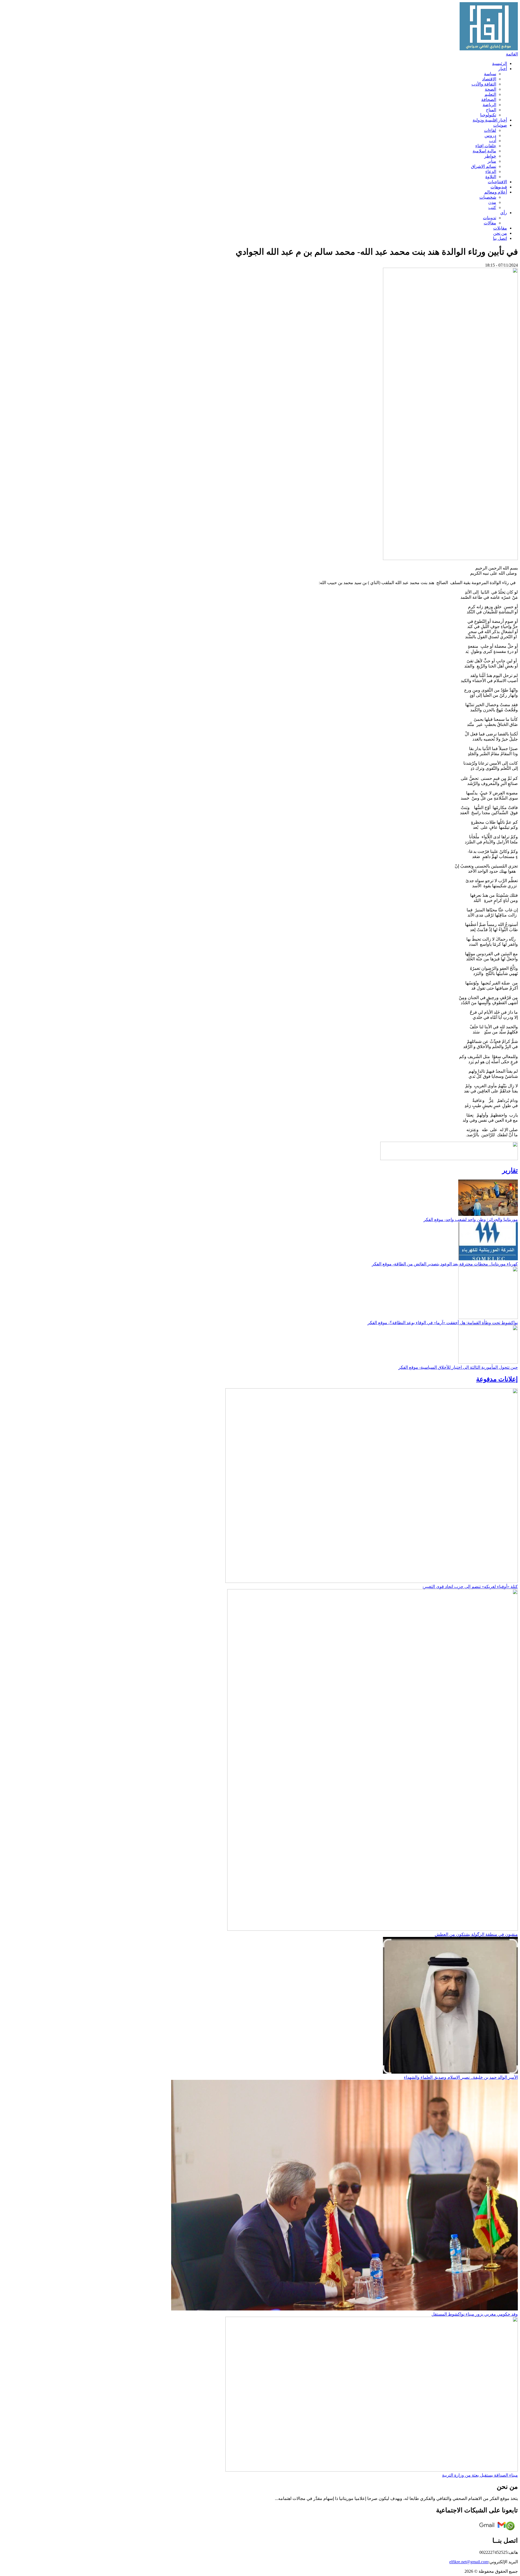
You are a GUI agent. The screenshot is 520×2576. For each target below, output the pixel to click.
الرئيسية (500, 63)
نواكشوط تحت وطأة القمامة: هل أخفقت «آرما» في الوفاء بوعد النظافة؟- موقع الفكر (443, 1323)
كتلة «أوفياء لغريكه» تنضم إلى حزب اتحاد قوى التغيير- (470, 1587)
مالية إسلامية (484, 151)
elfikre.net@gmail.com (469, 2562)
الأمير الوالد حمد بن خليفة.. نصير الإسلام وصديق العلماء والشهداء (461, 2077)
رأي (504, 213)
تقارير (510, 1170)
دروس (490, 135)
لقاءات (490, 130)
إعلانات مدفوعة (497, 1379)
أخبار (503, 69)
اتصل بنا (500, 238)
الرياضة (489, 105)
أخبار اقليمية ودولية (490, 120)
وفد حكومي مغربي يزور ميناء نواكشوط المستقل (475, 2314)
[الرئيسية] (489, 49)
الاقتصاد (489, 79)
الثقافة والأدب (484, 84)
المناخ (491, 110)
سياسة (490, 74)
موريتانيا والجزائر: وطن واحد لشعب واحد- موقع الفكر (471, 1220)
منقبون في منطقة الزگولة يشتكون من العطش (476, 1934)
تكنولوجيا (488, 115)
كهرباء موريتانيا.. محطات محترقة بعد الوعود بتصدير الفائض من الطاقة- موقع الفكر (445, 1264)
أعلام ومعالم (496, 192)
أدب (493, 141)
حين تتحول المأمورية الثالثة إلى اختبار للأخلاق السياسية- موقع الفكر (458, 1367)
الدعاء (491, 171)
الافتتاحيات (497, 182)
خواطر (490, 156)
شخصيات (488, 197)
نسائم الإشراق (484, 166)
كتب (492, 207)
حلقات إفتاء (486, 146)
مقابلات (500, 228)
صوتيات (500, 125)
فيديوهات (499, 187)
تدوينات (490, 218)
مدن (492, 202)
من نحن (500, 233)
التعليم (490, 94)
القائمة (512, 54)
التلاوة (491, 177)
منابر (492, 161)
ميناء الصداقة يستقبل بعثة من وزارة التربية (480, 2475)
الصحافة (489, 99)
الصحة (490, 89)
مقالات (490, 223)
